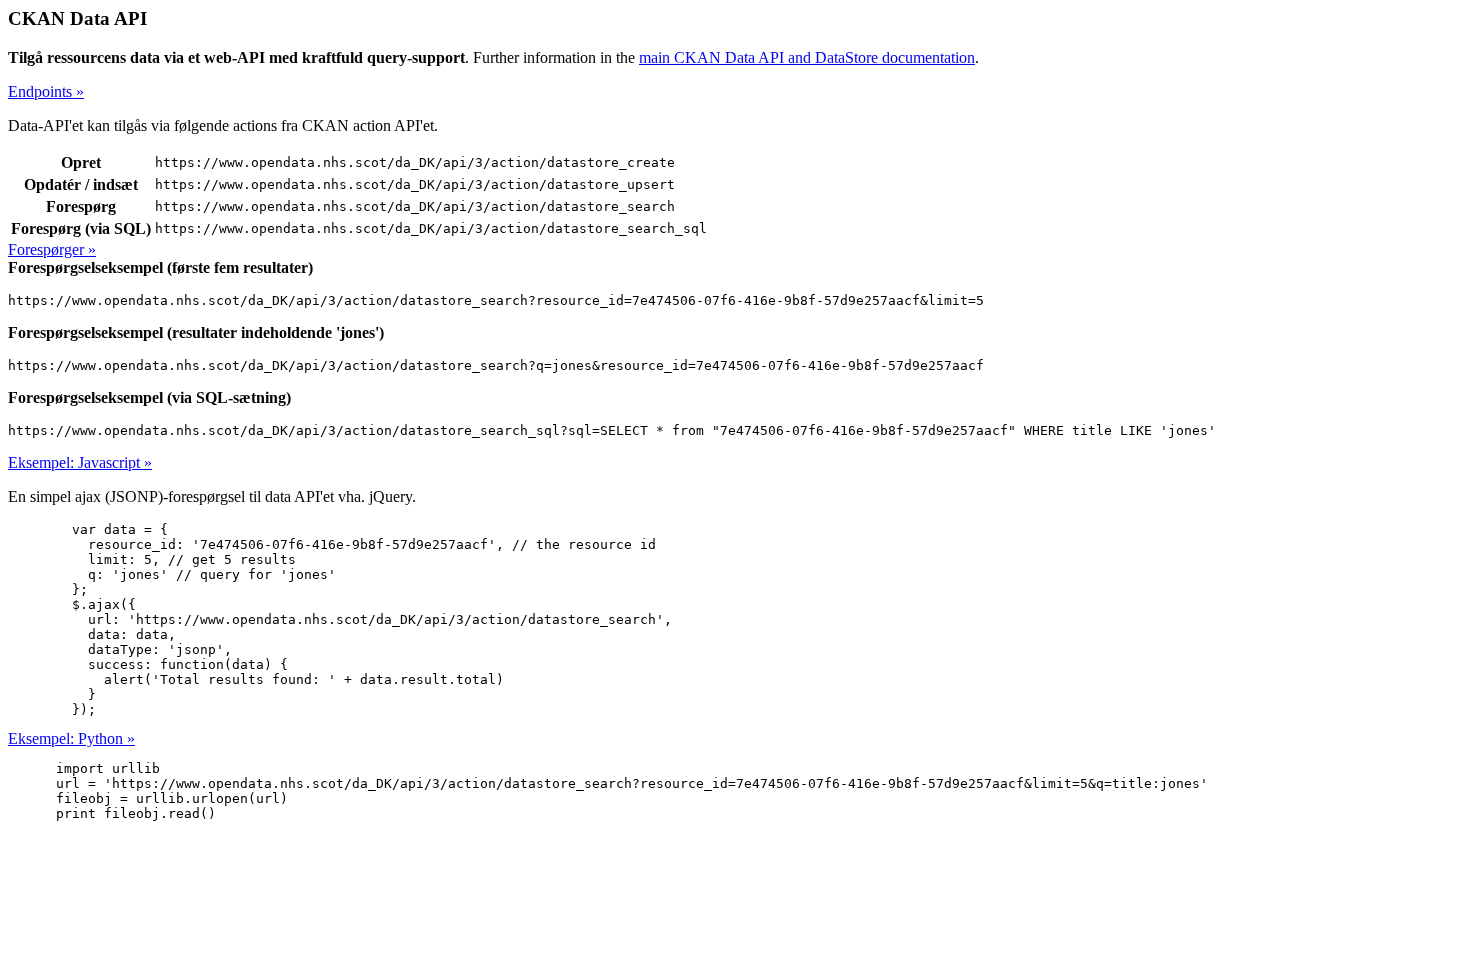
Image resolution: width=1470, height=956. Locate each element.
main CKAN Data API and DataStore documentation (807, 57)
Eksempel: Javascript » (80, 462)
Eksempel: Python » (71, 738)
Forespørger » (52, 249)
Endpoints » (46, 91)
